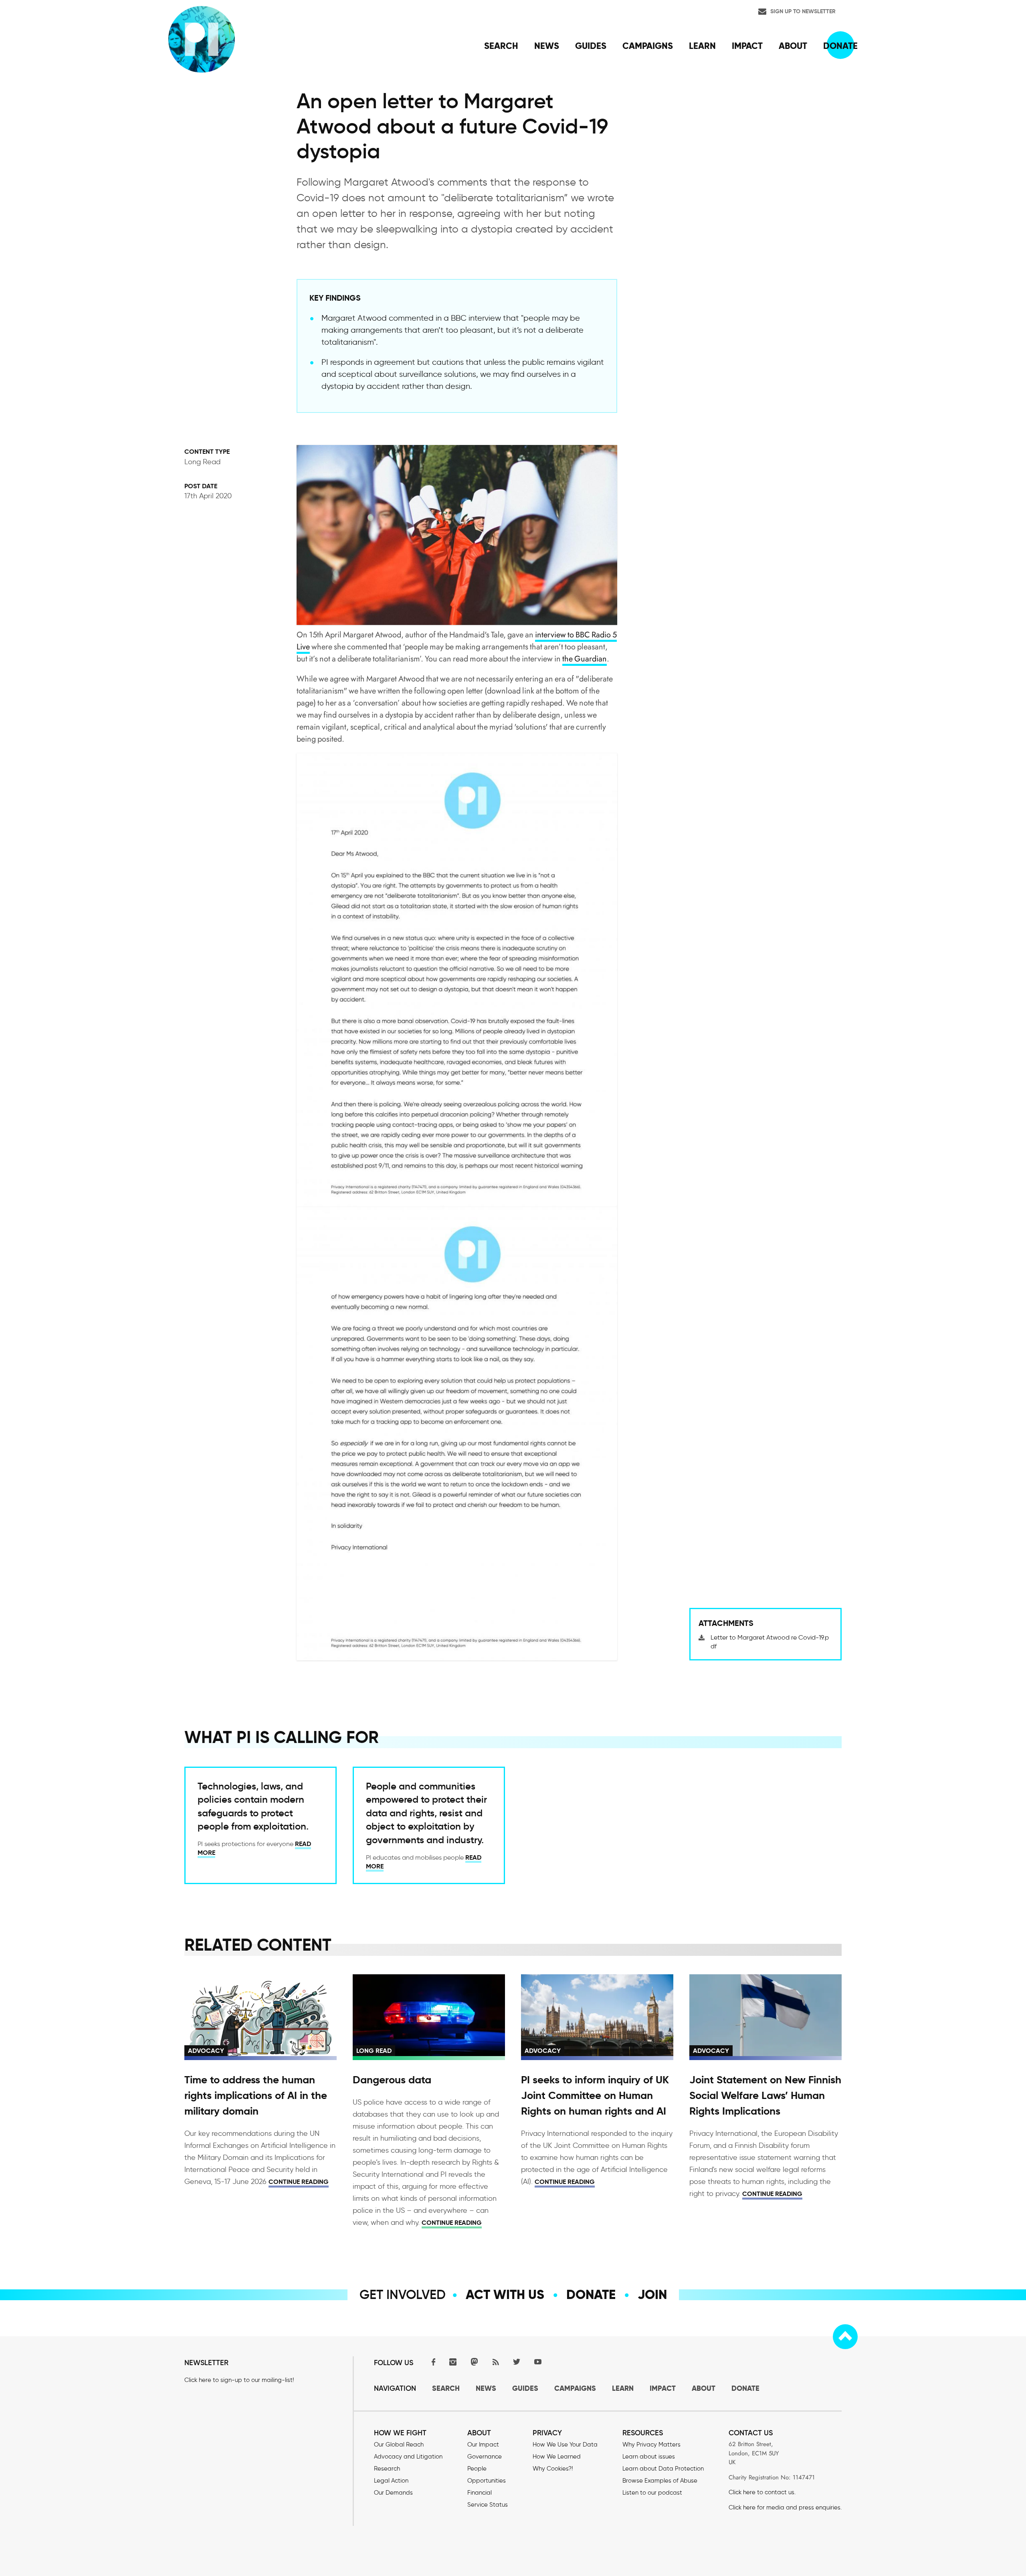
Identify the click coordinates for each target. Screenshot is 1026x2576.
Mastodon (474, 2362)
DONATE (745, 2388)
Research (387, 2469)
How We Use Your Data (565, 2445)
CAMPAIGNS (575, 2388)
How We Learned (557, 2457)
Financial (480, 2493)
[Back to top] (845, 2337)
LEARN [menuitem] (702, 46)
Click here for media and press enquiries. (785, 2507)
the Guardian (585, 659)
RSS (495, 2362)
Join (652, 2295)
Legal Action (391, 2481)
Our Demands (393, 2493)
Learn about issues (649, 2457)
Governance (485, 2457)
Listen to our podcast (652, 2493)
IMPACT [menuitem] (747, 46)
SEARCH (446, 2388)
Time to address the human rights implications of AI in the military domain (256, 2095)
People (477, 2469)
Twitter (517, 2362)
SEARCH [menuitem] (501, 46)
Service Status (488, 2505)
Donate (591, 2295)
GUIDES (525, 2388)
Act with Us (505, 2295)
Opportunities (487, 2481)
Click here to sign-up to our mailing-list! (239, 2380)
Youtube (538, 2362)
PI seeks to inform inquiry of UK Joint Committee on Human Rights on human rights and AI (595, 2095)
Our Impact (483, 2445)
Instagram (453, 2362)
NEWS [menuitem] (547, 46)
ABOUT (704, 2388)
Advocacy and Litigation (408, 2457)
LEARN (623, 2388)
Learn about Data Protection (663, 2469)
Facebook (432, 2362)
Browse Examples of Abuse (660, 2481)
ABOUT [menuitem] (793, 46)
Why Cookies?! (553, 2469)
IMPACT (663, 2388)
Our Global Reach (399, 2445)
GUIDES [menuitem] (591, 46)
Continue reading (299, 2182)
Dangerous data (392, 2080)
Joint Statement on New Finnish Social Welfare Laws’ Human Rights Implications (765, 2095)
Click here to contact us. (762, 2492)
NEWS (486, 2388)
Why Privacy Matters (651, 2445)
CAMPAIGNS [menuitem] (648, 46)
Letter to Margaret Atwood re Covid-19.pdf (770, 1642)
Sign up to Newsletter (803, 11)
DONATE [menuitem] (840, 46)
